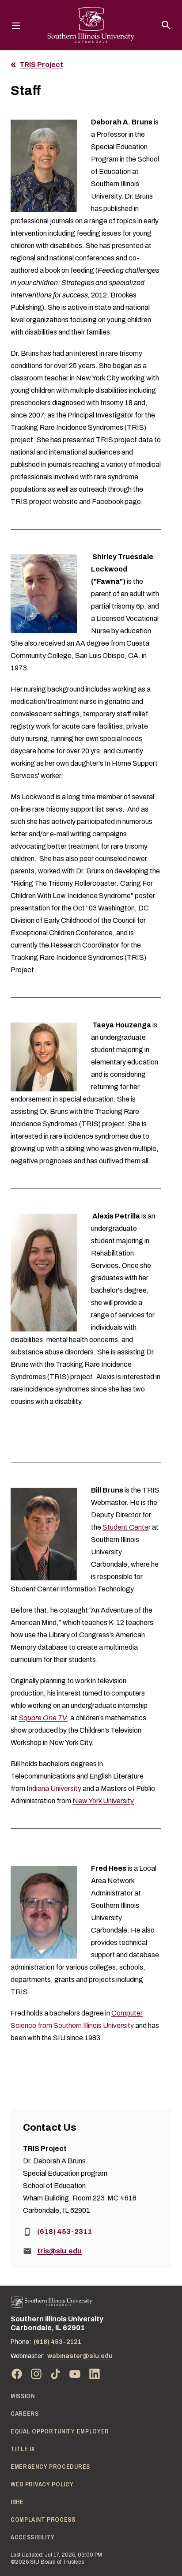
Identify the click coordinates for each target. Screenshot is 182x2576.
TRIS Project (41, 65)
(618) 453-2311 (64, 2232)
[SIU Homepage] (91, 25)
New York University (103, 1801)
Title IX (23, 2449)
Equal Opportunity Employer (60, 2431)
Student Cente (125, 1527)
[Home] (52, 2302)
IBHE (17, 2502)
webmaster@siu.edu (80, 2356)
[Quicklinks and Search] (166, 25)
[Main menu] (16, 25)
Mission (23, 2396)
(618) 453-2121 (57, 2342)
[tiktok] (56, 2374)
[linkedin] (95, 2374)
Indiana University (54, 1788)
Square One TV (43, 1718)
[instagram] (36, 2374)
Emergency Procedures (50, 2467)
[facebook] (17, 2374)
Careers (25, 2414)
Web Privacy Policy (42, 2484)
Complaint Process (43, 2520)
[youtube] (75, 2374)
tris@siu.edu (59, 2251)
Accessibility (33, 2537)
